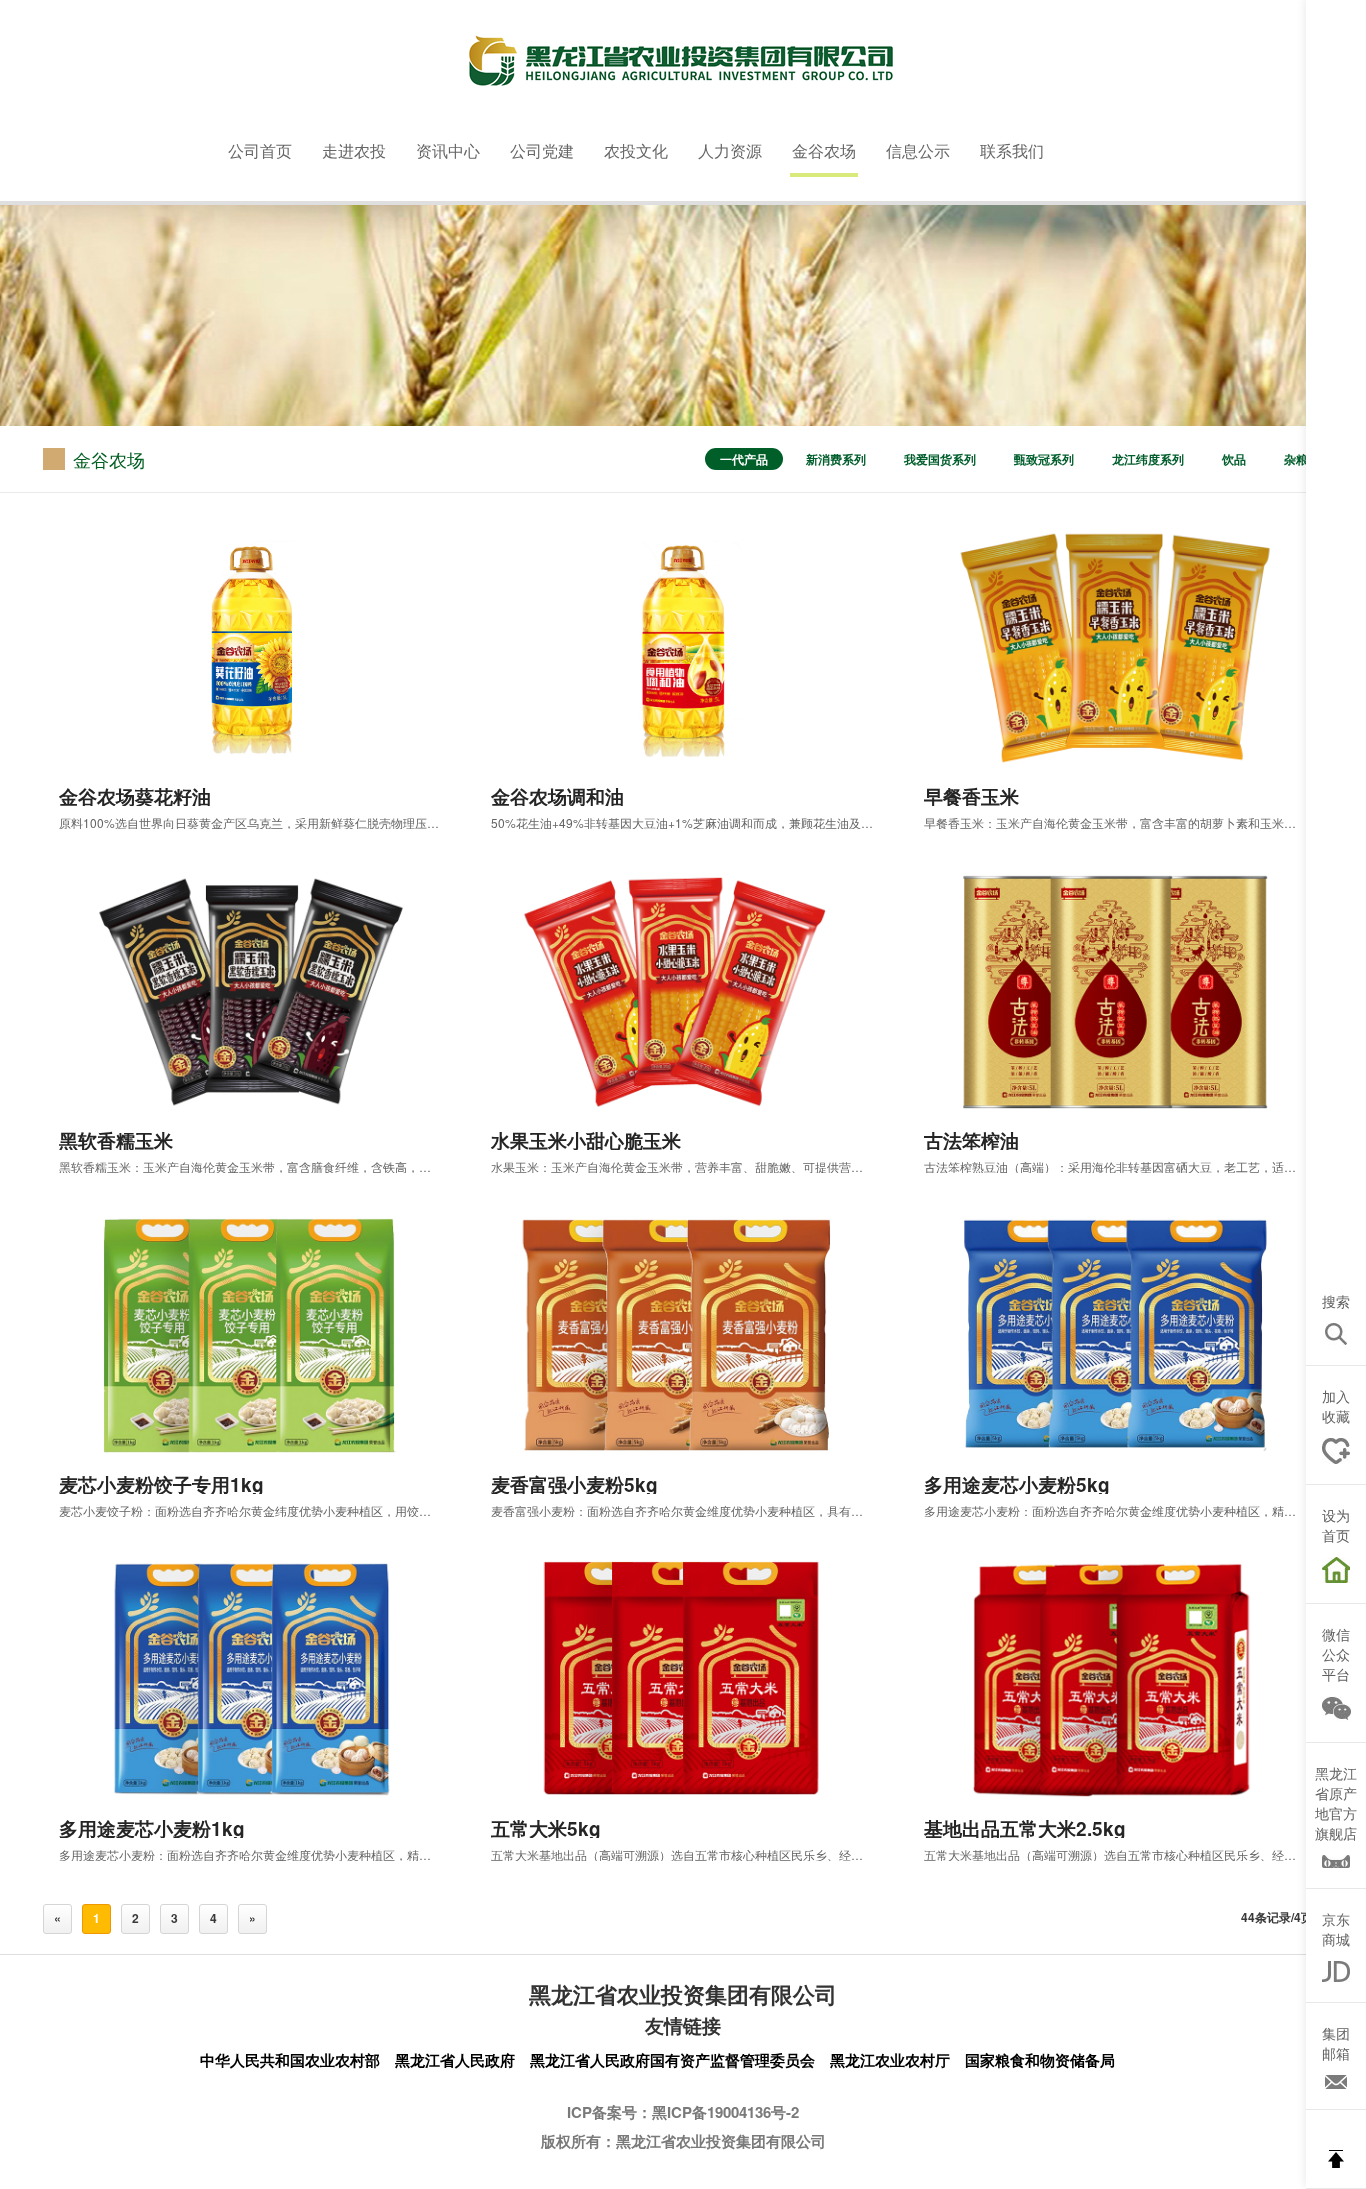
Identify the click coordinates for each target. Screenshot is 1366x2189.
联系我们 (1012, 150)
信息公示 (918, 150)
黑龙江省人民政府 (455, 2060)
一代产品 (744, 459)
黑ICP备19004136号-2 (725, 2112)
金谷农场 (824, 150)
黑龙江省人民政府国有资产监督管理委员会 (672, 2060)
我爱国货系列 (940, 459)
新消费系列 (836, 459)
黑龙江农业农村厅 (890, 2060)
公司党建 (542, 150)
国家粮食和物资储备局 (1040, 2060)
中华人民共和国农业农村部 (290, 2060)
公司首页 (260, 150)
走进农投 (354, 150)
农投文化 (636, 150)
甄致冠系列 (1044, 459)
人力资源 (730, 150)
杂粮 (1296, 459)
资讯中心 (448, 150)
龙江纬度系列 (1148, 459)
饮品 (1234, 459)
